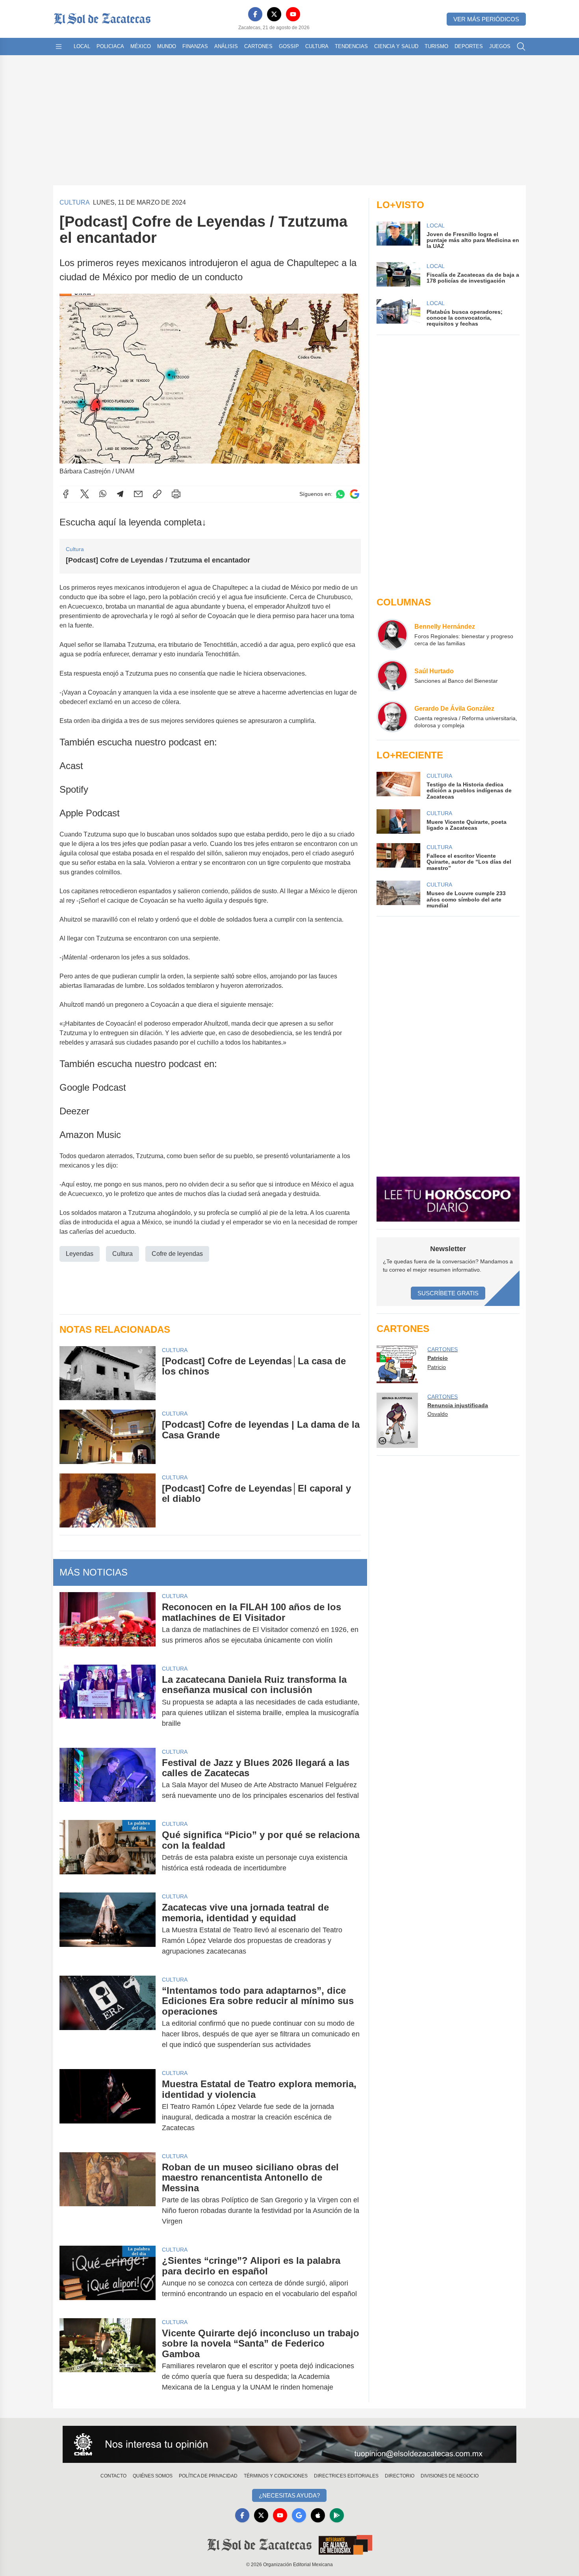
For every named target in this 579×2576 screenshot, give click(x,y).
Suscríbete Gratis (448, 1293)
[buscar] (521, 47)
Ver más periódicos (486, 19)
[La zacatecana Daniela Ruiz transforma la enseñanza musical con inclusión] (108, 1702)
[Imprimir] (176, 494)
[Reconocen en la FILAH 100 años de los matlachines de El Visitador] (108, 1624)
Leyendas (80, 1254)
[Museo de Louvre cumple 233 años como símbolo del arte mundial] (398, 895)
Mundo (167, 46)
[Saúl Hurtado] (392, 676)
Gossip (289, 46)
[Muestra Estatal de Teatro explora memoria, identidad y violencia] (108, 2106)
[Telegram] (120, 494)
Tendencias (351, 46)
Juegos (500, 46)
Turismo (436, 46)
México (141, 46)
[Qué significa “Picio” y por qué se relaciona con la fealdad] (108, 1851)
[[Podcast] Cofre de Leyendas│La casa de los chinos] (108, 1373)
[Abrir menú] (59, 47)
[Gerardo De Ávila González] (392, 717)
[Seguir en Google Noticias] (354, 494)
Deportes (469, 46)
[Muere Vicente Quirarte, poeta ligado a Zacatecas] (398, 821)
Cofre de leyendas (177, 1254)
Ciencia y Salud (396, 46)
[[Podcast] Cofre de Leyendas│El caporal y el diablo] (108, 1500)
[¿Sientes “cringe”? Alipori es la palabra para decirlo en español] (108, 2277)
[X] (274, 14)
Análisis (226, 46)
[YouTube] (293, 14)
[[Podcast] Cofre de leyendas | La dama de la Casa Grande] (108, 1437)
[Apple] (318, 2515)
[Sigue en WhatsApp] (340, 494)
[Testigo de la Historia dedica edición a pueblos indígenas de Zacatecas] (398, 786)
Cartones (258, 46)
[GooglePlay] (337, 2515)
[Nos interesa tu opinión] (289, 2444)
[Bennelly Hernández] (392, 635)
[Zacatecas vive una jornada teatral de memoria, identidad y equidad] (108, 1929)
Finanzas (195, 46)
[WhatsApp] (103, 494)
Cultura (317, 46)
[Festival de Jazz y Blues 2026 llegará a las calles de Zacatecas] (108, 1779)
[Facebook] (255, 14)
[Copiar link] (157, 494)
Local (82, 46)
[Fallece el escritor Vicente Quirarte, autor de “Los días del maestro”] (398, 857)
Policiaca (110, 46)
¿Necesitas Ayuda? (289, 2495)
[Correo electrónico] (138, 494)
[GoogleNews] (299, 2515)
